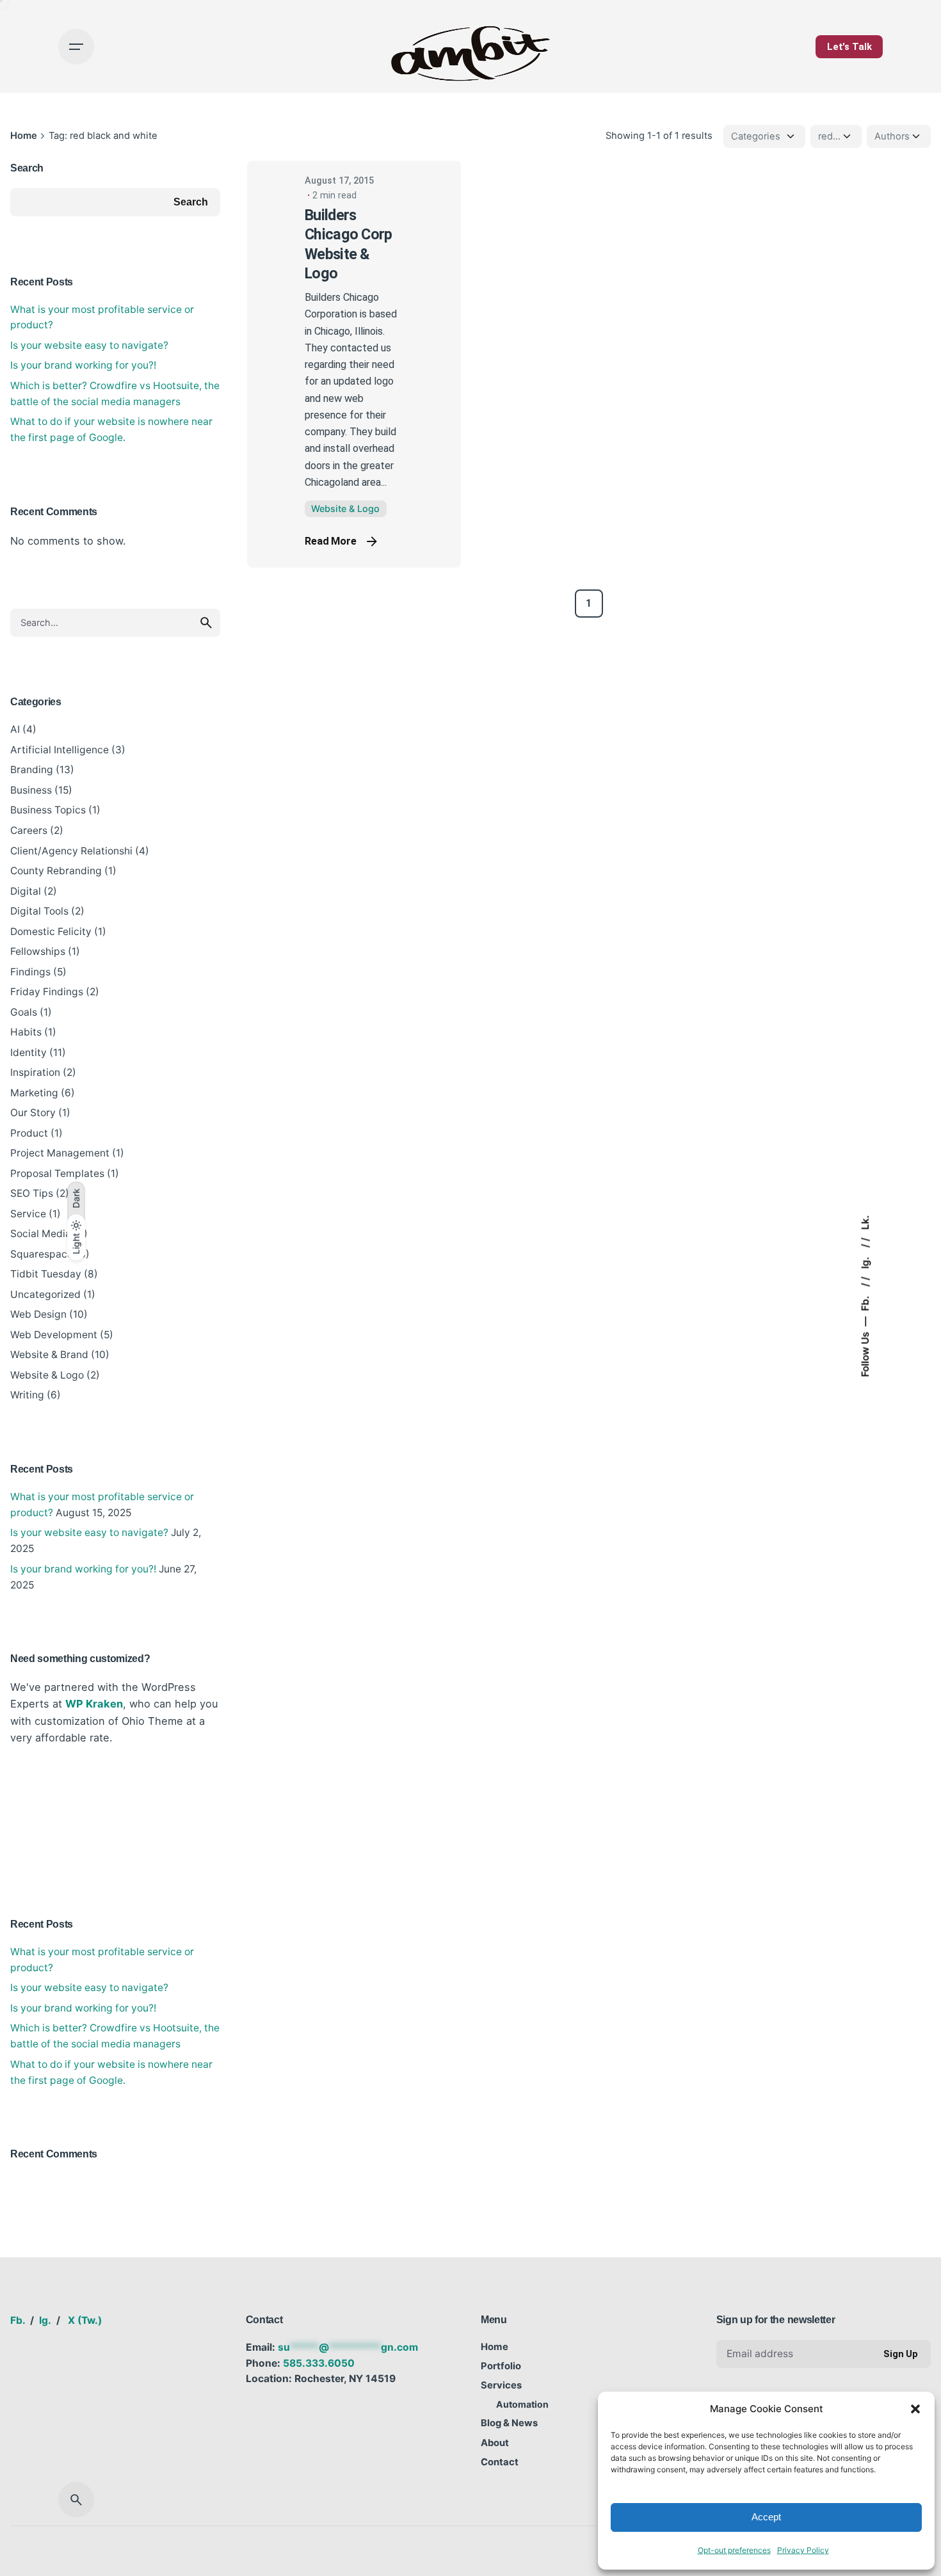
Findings (30, 972)
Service (28, 1214)
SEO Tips (32, 1193)
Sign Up (901, 2354)
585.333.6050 (319, 2363)
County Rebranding (56, 871)
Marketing (34, 1093)
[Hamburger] (76, 47)
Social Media (41, 1234)
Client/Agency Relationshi (71, 851)
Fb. (865, 1302)
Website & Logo (47, 1375)
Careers (29, 830)
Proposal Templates (57, 1173)
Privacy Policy (803, 2550)
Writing (27, 1395)
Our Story (33, 1113)
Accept (766, 2517)
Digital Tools (39, 911)
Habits (26, 1032)
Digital (26, 891)
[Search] (76, 2500)
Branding (32, 770)
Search (27, 168)
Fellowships (38, 951)
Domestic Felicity (51, 932)
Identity (28, 1052)
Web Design (38, 1314)
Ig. (865, 1261)
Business (31, 790)
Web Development (54, 1335)
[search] (206, 623)
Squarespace (42, 1254)
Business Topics (48, 810)
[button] (915, 2409)
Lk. (865, 1222)
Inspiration (35, 1072)
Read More (331, 541)
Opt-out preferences (734, 2550)
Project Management (60, 1153)
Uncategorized (45, 1294)
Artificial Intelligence (60, 750)
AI (15, 729)
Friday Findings (47, 992)
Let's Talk (849, 47)
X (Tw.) (85, 2320)
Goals (24, 1012)
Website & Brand (49, 1355)
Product (29, 1133)
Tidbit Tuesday (46, 1274)
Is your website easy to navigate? (89, 345)
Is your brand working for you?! (83, 365)
